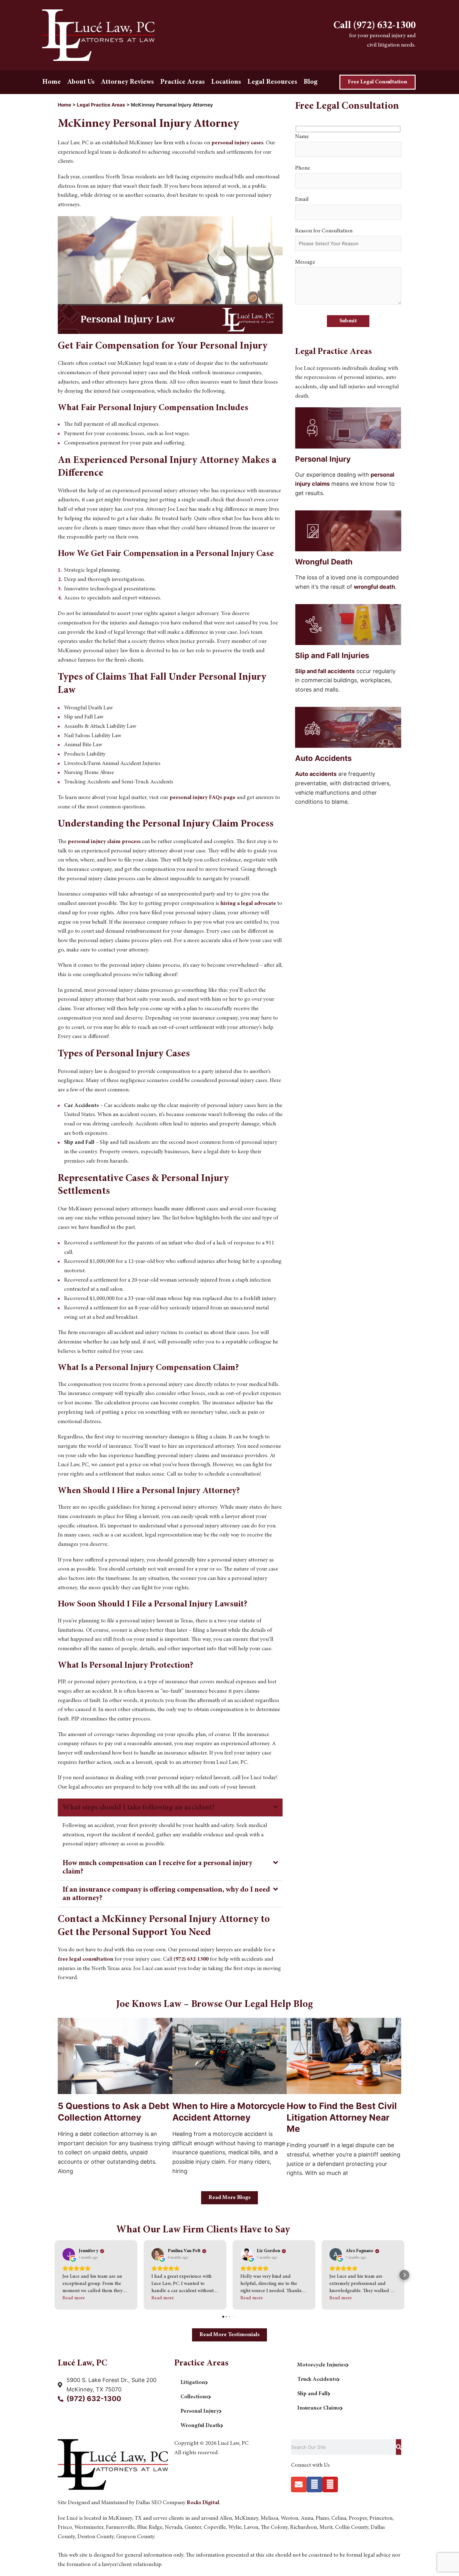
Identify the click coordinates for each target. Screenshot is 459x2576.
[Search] (399, 2447)
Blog (311, 82)
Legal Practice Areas (101, 105)
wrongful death (374, 587)
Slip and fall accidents (325, 671)
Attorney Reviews (127, 82)
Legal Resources (272, 82)
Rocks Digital (203, 2503)
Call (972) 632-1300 (375, 26)
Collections (194, 2397)
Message (305, 262)
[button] (170, 1807)
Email (302, 200)
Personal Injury (200, 2411)
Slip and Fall (312, 2394)
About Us (81, 82)
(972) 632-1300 (191, 1959)
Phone (303, 168)
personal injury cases (237, 143)
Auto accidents (316, 774)
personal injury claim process (104, 842)
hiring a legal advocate (248, 904)
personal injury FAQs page (202, 798)
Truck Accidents (317, 2380)
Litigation (193, 2383)
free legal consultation (86, 1959)
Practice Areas (183, 82)
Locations (226, 82)
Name (302, 137)
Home (52, 82)
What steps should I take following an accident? (139, 1808)
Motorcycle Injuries (322, 2365)
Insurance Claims (319, 2408)
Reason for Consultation (324, 231)
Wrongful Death (200, 2426)
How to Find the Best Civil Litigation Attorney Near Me (342, 2117)
